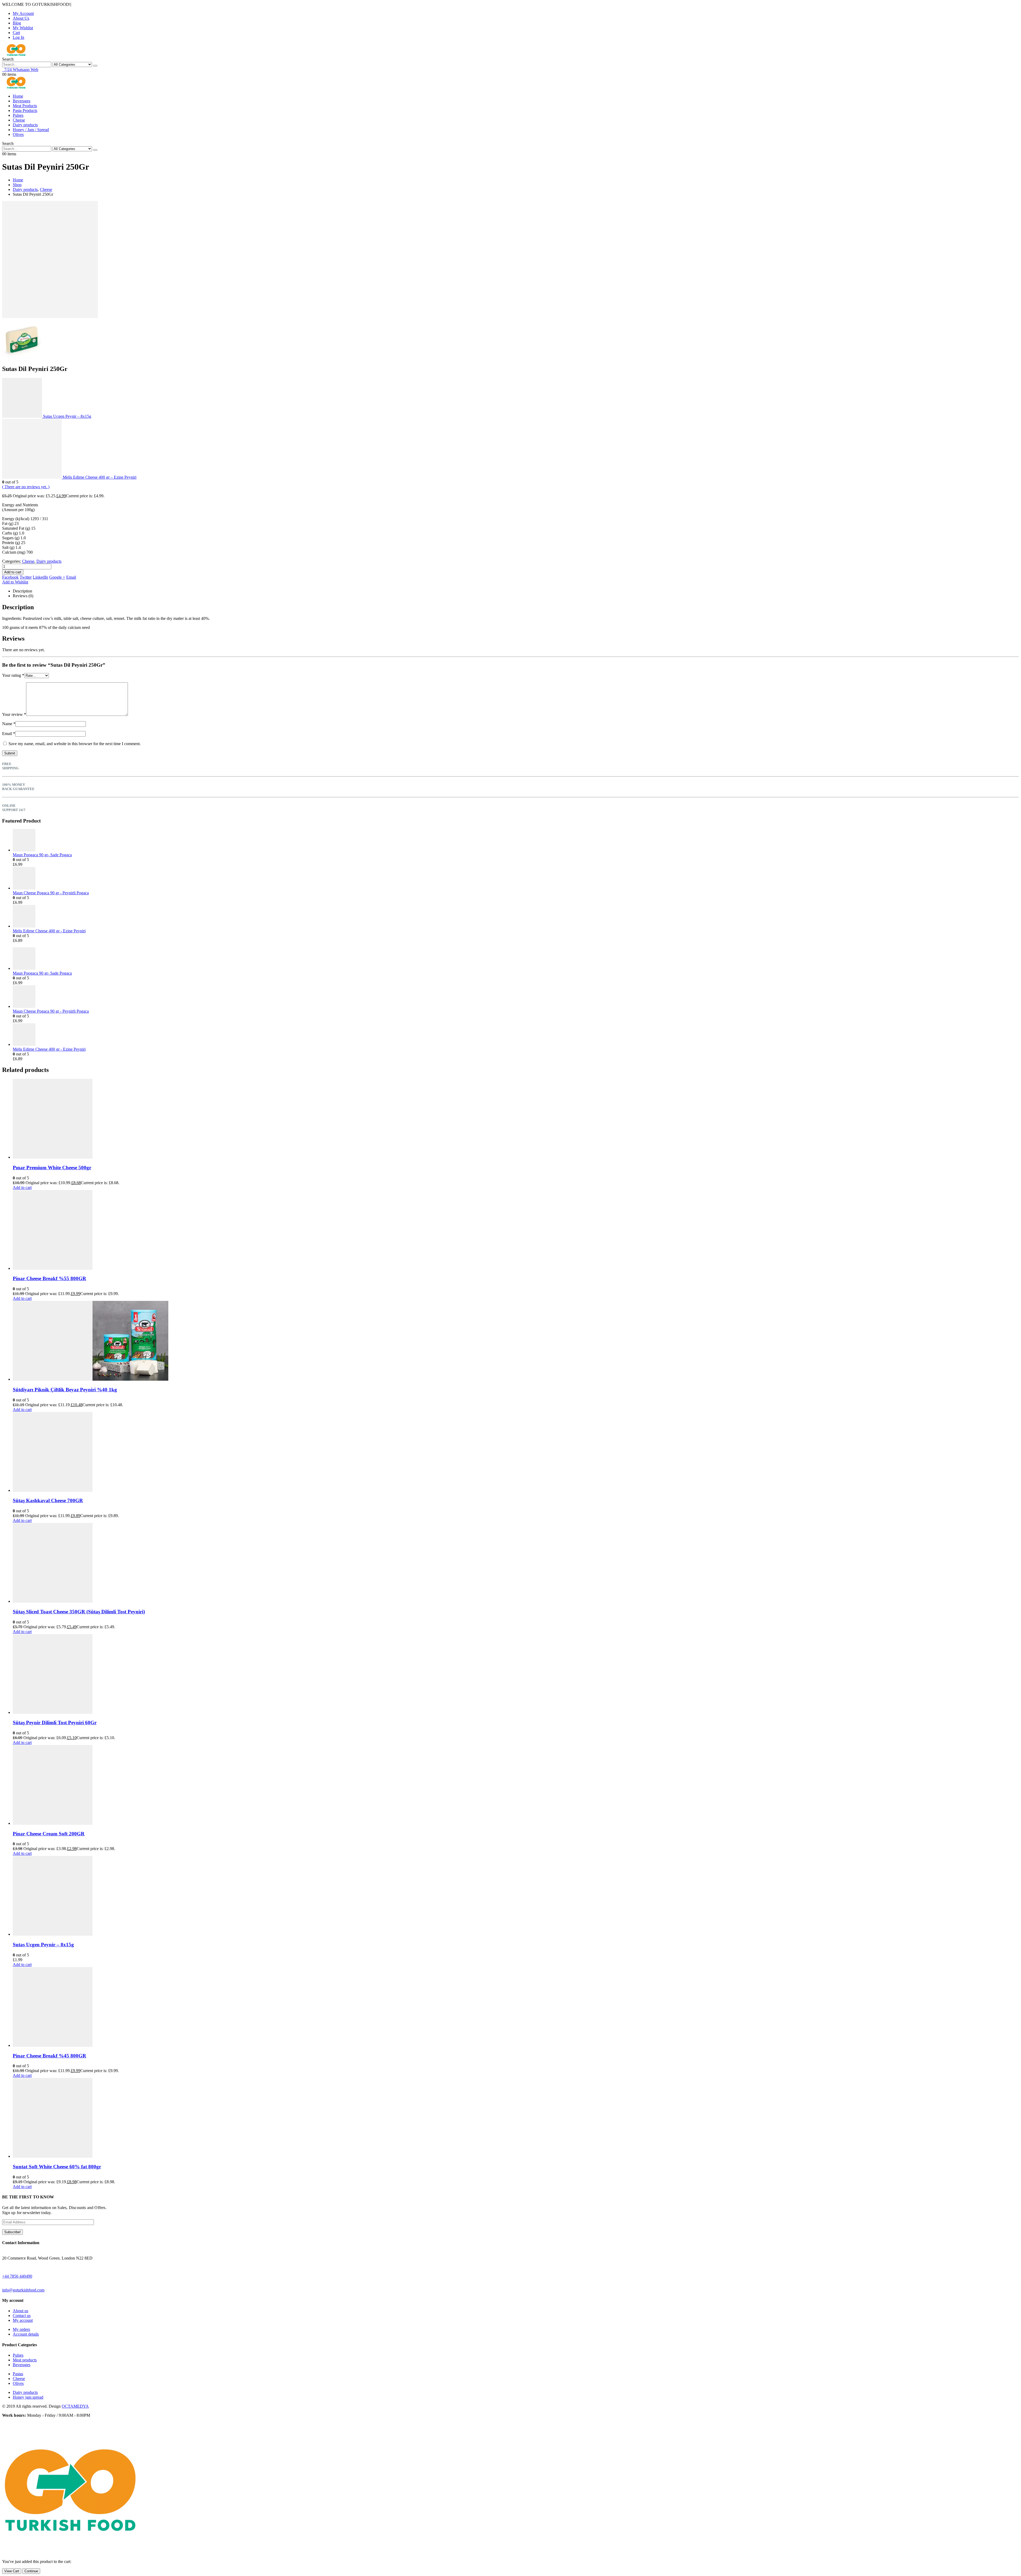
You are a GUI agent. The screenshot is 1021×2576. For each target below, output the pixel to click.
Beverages (22, 101)
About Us (21, 18)
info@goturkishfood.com (23, 2290)
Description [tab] (22, 591)
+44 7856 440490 (17, 2276)
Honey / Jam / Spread (31, 130)
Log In (18, 37)
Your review (14, 714)
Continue (31, 2571)
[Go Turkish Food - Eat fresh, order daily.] (16, 54)
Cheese (19, 120)
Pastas (18, 2374)
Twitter (26, 577)
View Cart (12, 2571)
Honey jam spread (28, 2397)
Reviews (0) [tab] (23, 596)
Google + (57, 577)
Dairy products (25, 125)
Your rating (13, 675)
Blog (17, 23)
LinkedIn (40, 577)
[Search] (95, 66)
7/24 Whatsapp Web (20, 70)
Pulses (18, 115)
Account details (26, 2334)
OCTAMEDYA (75, 2406)
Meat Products (25, 106)
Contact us (22, 2316)
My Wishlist (23, 28)
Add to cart (13, 572)
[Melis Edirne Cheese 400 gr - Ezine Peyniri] (516, 917)
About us (20, 2311)
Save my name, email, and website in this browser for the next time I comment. (75, 744)
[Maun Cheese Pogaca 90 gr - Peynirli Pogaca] (516, 879)
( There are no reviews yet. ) (26, 487)
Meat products (25, 2360)
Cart (16, 33)
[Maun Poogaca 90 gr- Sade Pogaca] (516, 841)
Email (71, 577)
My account (23, 2320)
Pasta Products (25, 110)
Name (9, 724)
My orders (21, 2329)
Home (18, 96)
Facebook (10, 577)
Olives (18, 134)
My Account (23, 13)
